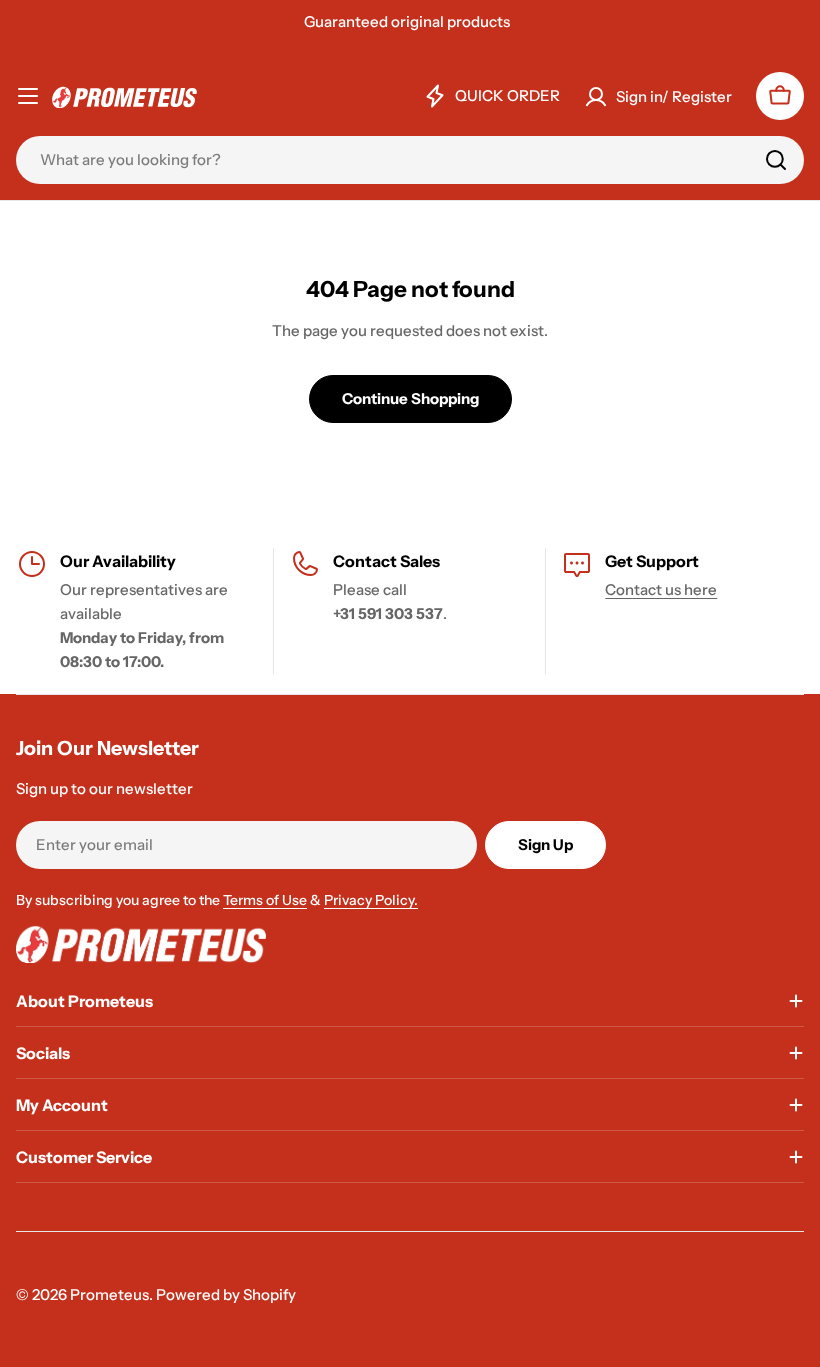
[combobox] (410, 160)
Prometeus (109, 1294)
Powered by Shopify (226, 1294)
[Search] (776, 160)
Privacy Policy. (371, 900)
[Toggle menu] (28, 96)
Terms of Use (265, 900)
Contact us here (661, 589)
